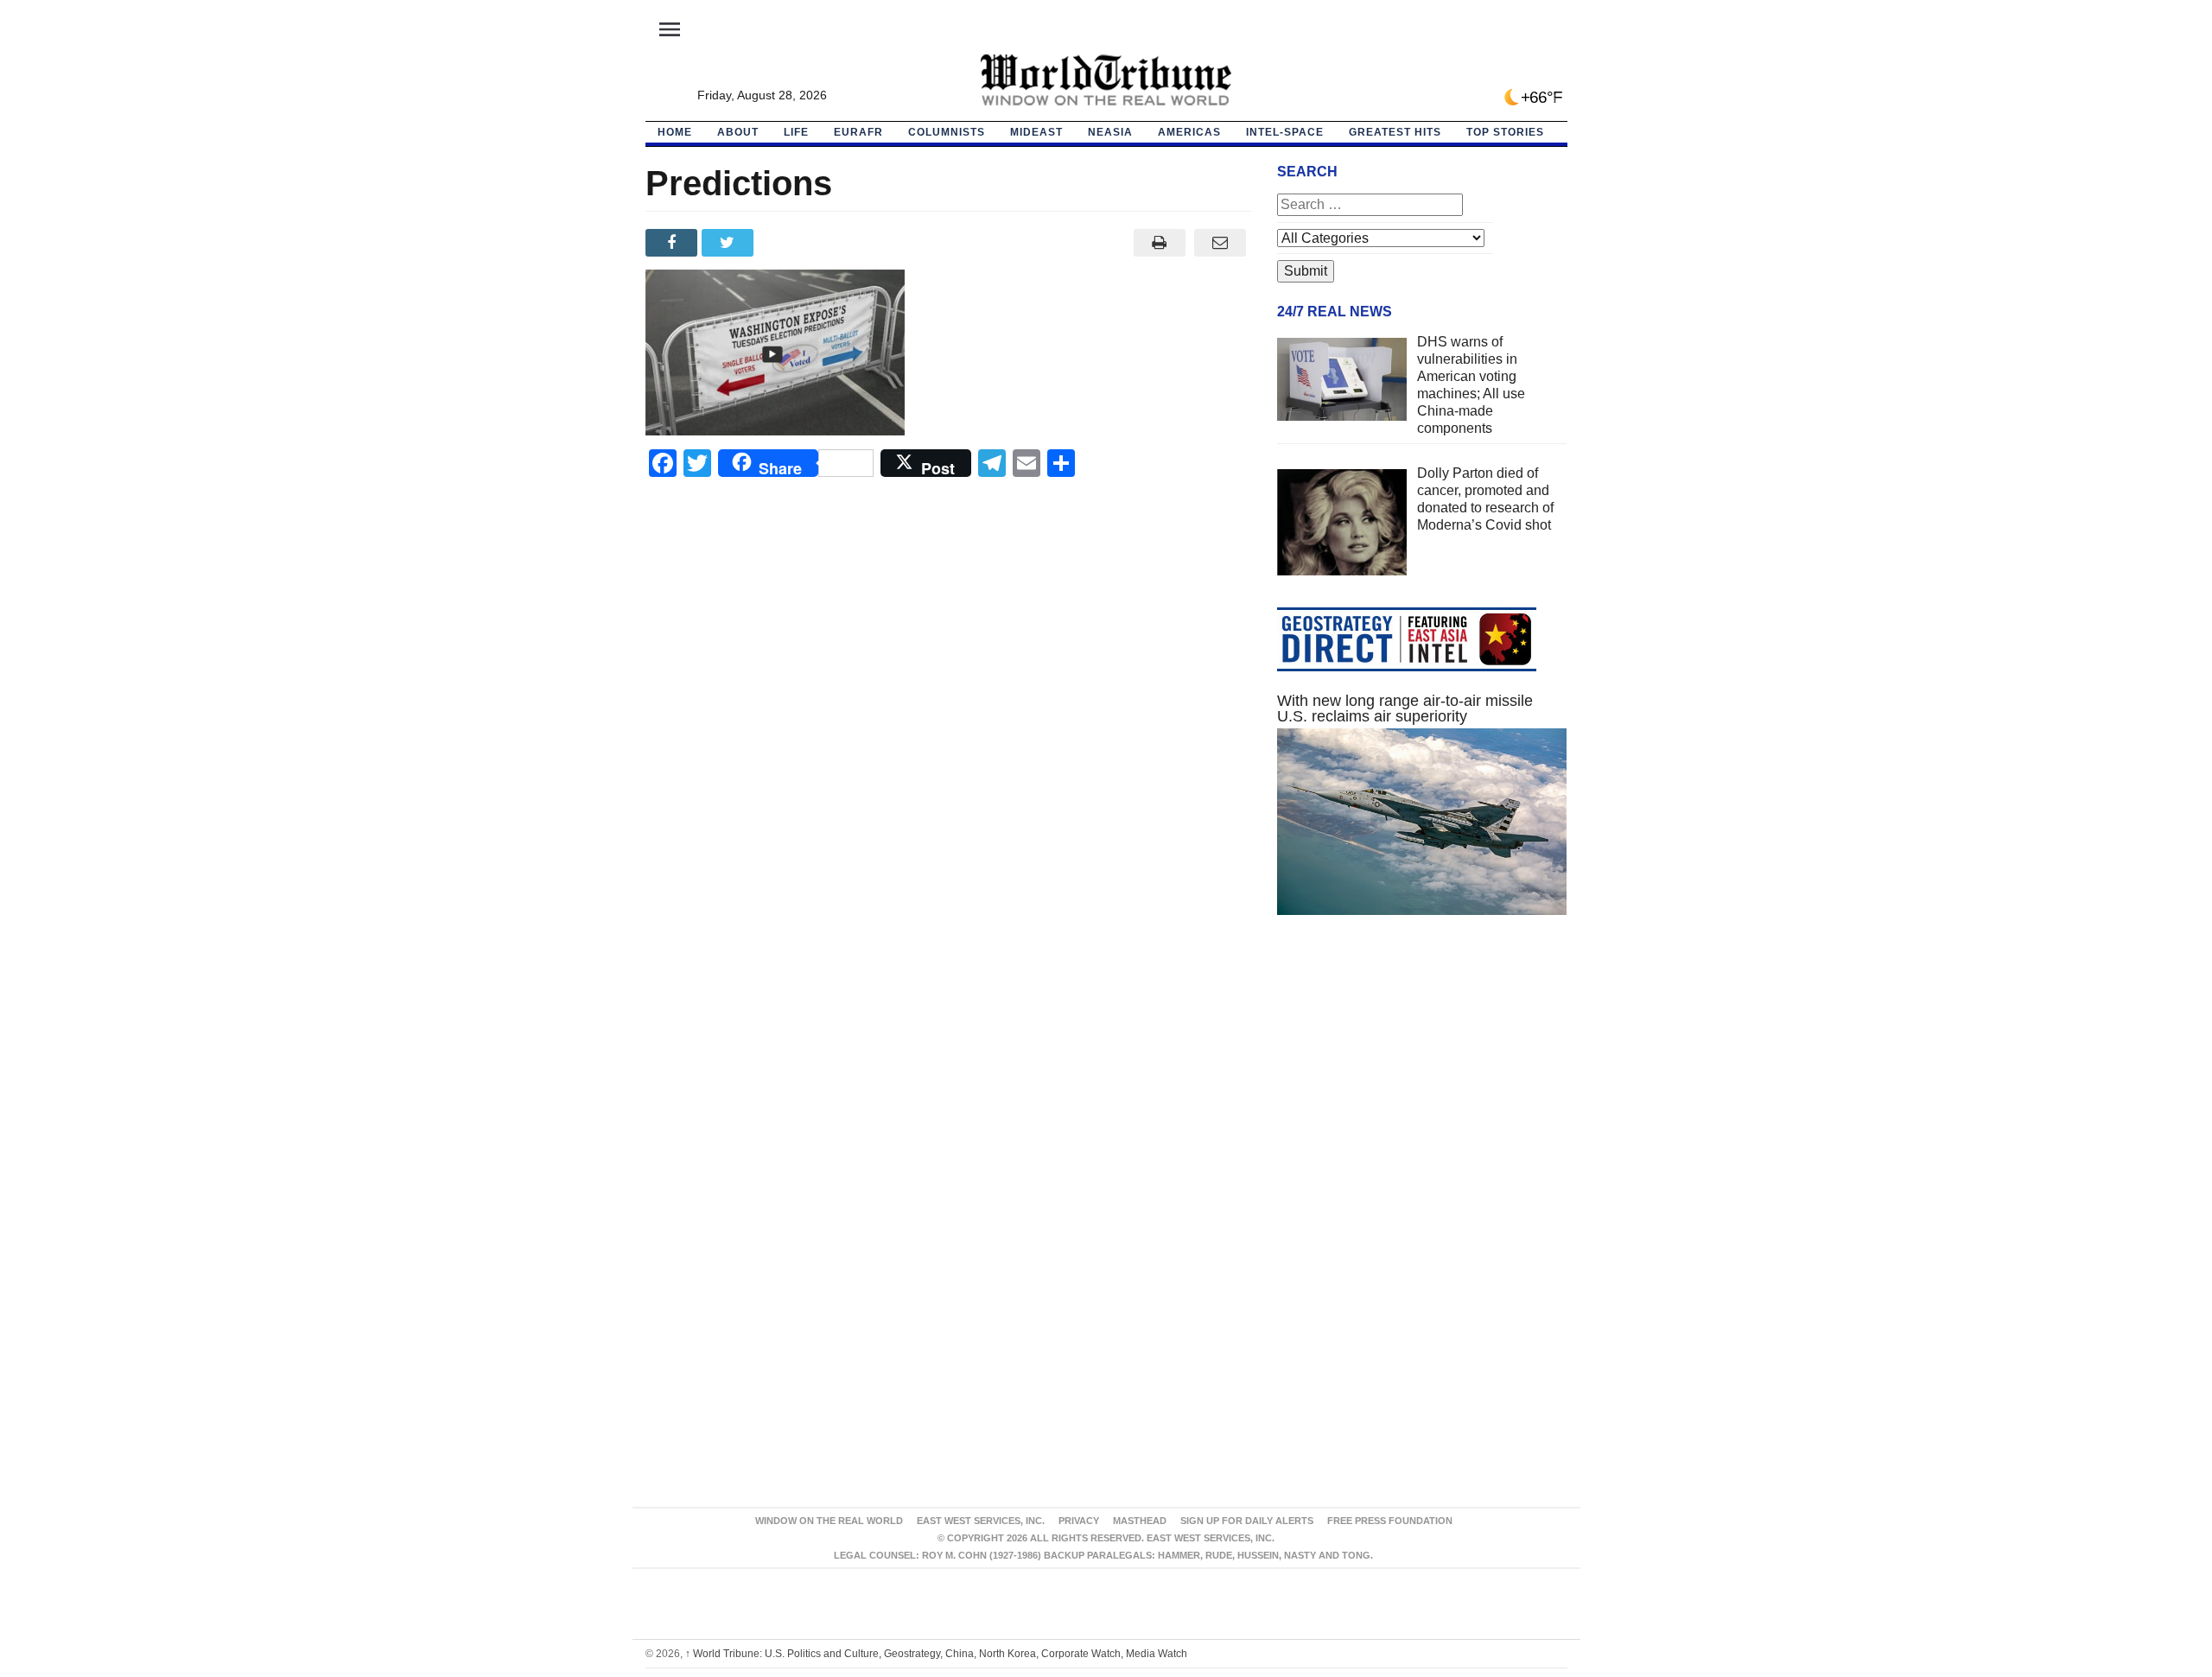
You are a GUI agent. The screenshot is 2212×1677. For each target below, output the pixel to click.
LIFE (796, 132)
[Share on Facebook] (674, 243)
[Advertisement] (1422, 1092)
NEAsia (1110, 132)
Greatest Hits (1395, 132)
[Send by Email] (1220, 243)
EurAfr (858, 132)
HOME (675, 132)
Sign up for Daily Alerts (1247, 1521)
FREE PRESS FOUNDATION (1390, 1521)
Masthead (1140, 1521)
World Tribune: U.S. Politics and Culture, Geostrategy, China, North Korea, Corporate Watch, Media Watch (936, 1654)
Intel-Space (1285, 132)
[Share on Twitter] (730, 243)
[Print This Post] (1159, 243)
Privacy (1079, 1521)
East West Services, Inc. (981, 1521)
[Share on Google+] (786, 243)
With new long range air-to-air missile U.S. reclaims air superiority (1405, 708)
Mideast (1036, 132)
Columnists (947, 132)
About (738, 132)
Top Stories (1505, 132)
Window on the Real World (829, 1521)
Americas (1189, 132)
